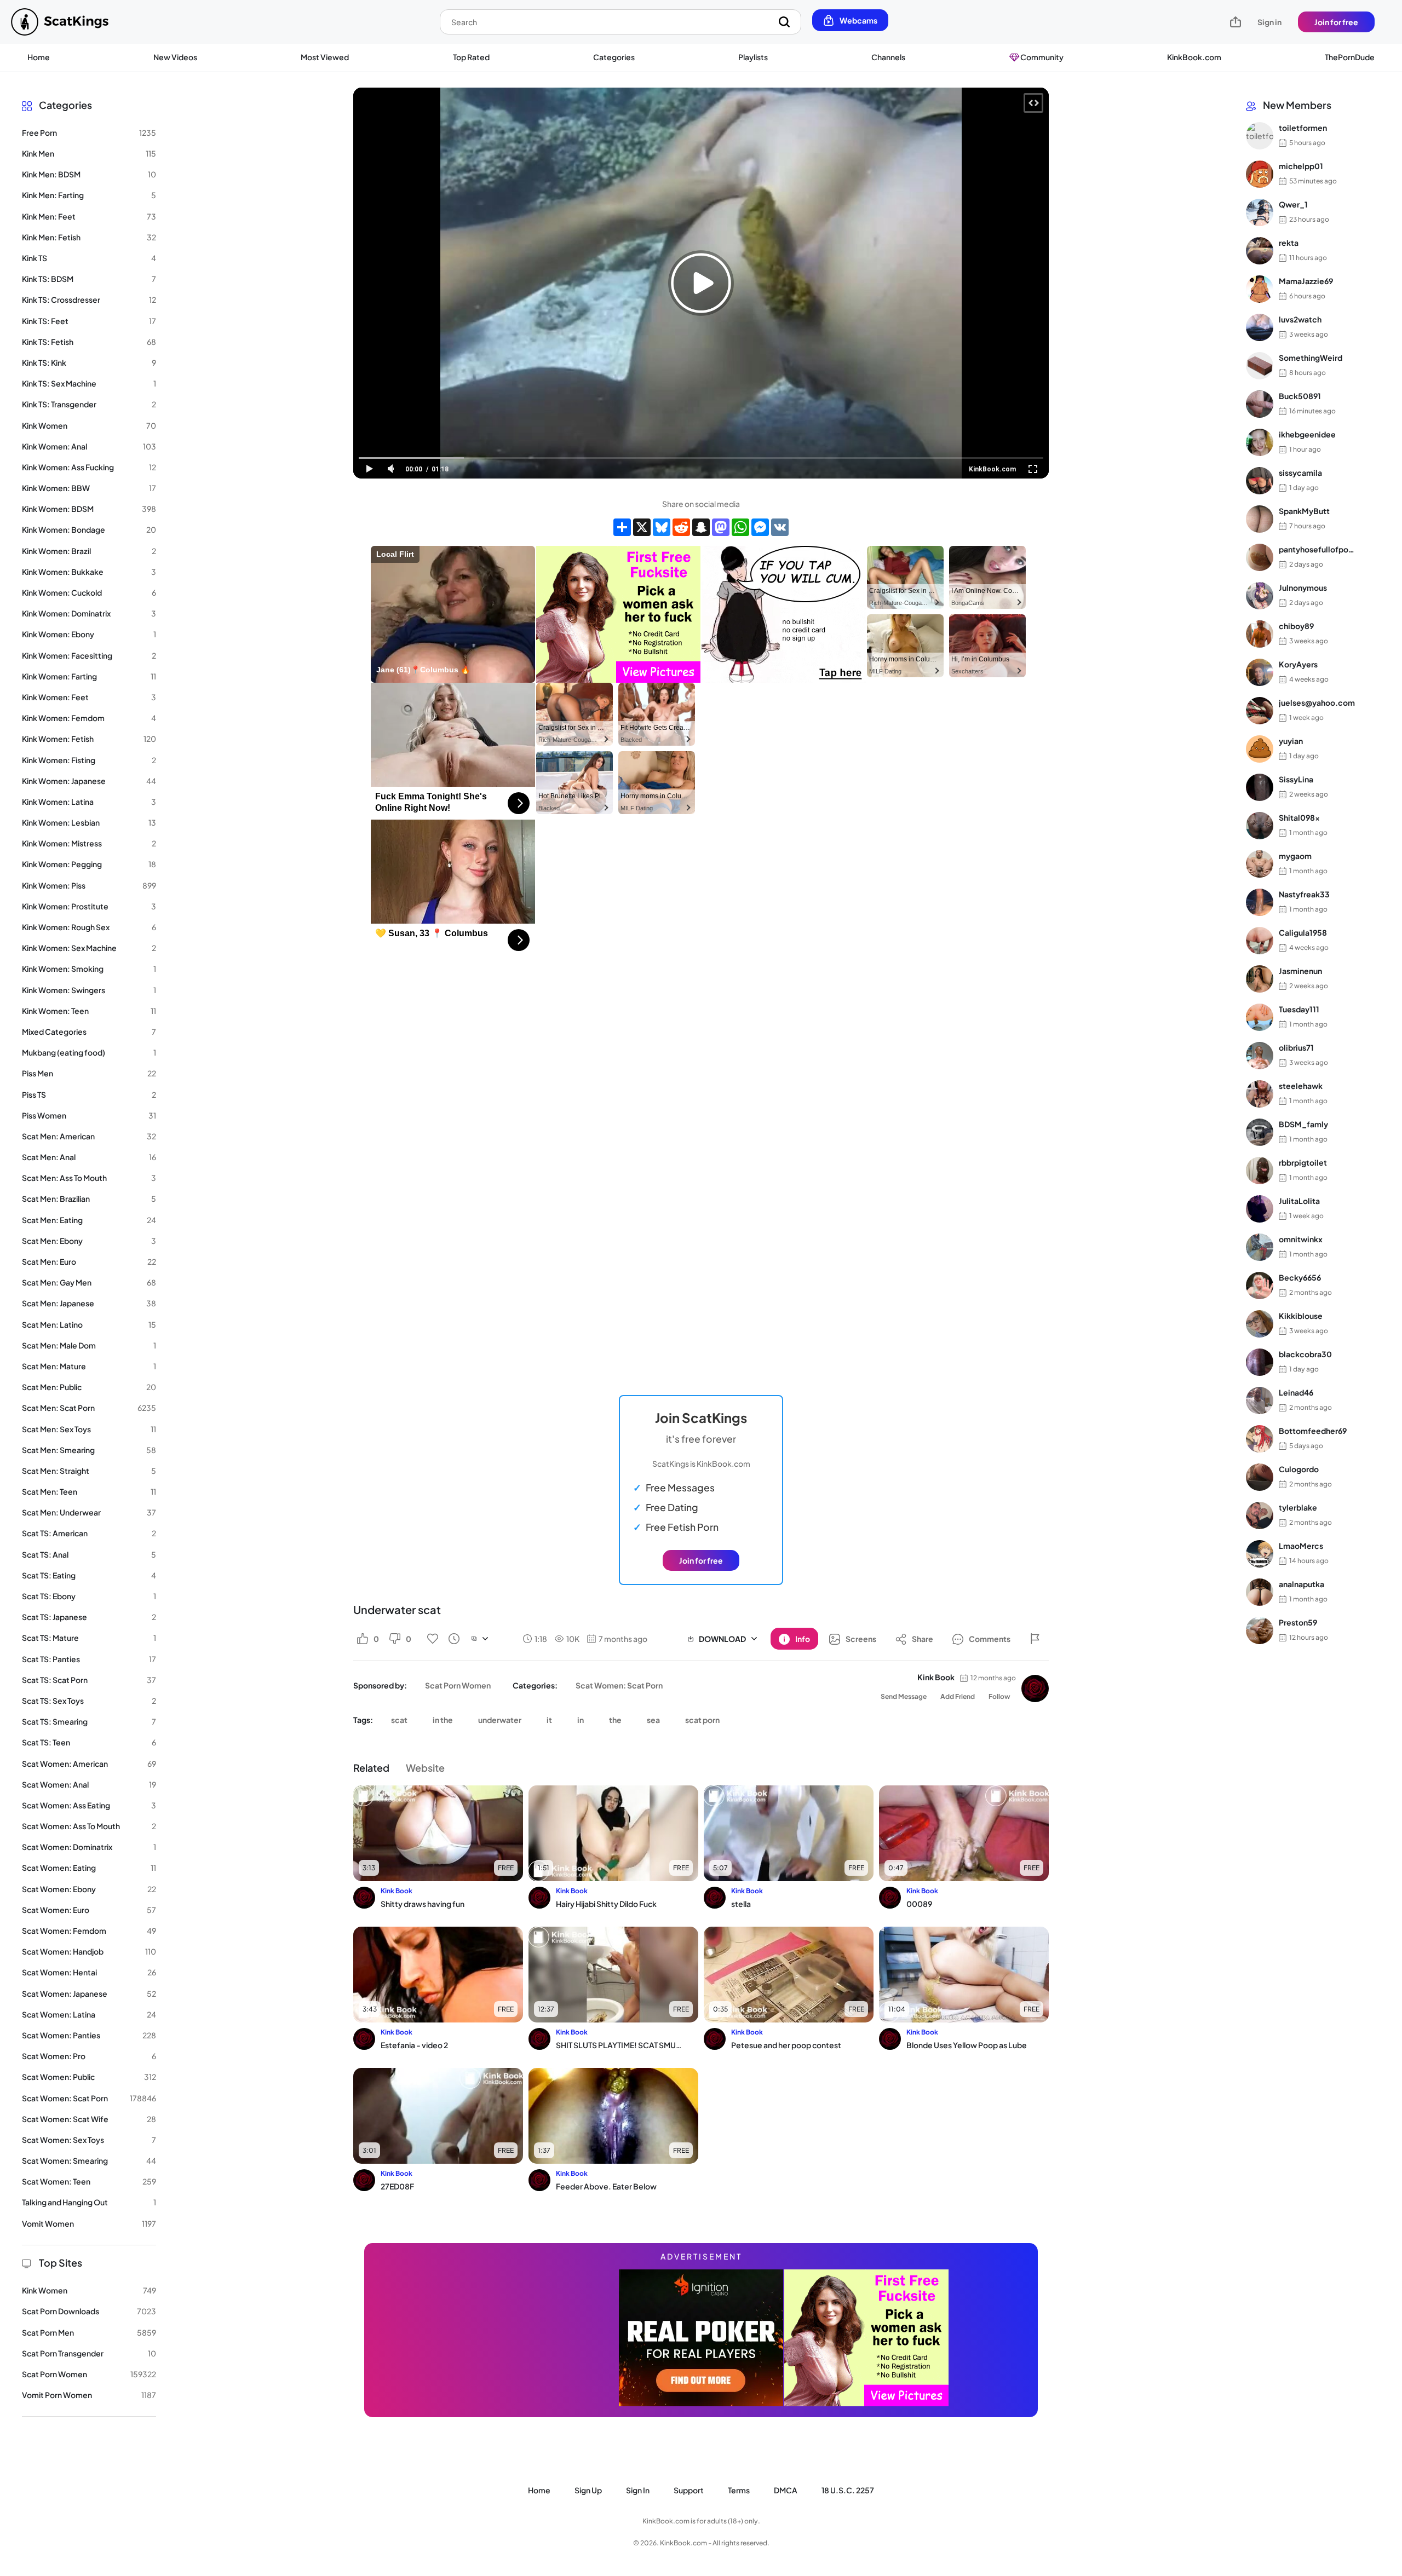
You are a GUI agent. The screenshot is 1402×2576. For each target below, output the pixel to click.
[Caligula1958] (1260, 941)
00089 (919, 1904)
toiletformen (1303, 128)
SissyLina (1296, 780)
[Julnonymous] (1260, 596)
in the (443, 1720)
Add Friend (958, 1696)
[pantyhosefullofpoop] (1260, 557)
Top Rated (471, 57)
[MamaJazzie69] (1260, 289)
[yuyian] (1260, 749)
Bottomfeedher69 (1313, 1431)
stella (741, 1904)
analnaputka (1302, 1584)
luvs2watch (1300, 320)
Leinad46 (1296, 1393)
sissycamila (1300, 473)
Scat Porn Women (458, 1685)
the (615, 1720)
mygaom (1295, 856)
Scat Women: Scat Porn (619, 1685)
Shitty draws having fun (423, 1904)
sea (653, 1720)
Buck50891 (1300, 396)
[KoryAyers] (1260, 672)
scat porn (702, 1720)
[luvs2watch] (1260, 327)
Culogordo (1299, 1469)
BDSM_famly (1303, 1125)
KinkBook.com (1194, 57)
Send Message (904, 1696)
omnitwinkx (1301, 1240)
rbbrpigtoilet (1303, 1163)
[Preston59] (1260, 1630)
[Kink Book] (1035, 1688)
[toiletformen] (1260, 136)
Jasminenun (1300, 971)
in (581, 1720)
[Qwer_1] (1260, 212)
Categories (614, 57)
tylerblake (1298, 1508)
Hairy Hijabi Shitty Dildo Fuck (606, 1904)
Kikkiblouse (1301, 1316)
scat (399, 1720)
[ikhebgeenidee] (1260, 442)
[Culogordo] (1260, 1477)
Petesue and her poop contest (786, 2045)
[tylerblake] (1260, 1515)
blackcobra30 (1305, 1355)
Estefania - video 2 (414, 2045)
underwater (500, 1720)
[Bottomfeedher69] (1260, 1439)
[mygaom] (1260, 864)
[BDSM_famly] (1260, 1132)
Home (39, 57)
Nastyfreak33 (1304, 895)
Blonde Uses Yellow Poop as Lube (967, 2045)
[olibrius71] (1260, 1056)
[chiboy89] (1260, 634)
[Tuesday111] (1260, 1017)
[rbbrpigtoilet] (1260, 1171)
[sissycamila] (1260, 481)
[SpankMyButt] (1260, 519)
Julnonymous (1303, 588)
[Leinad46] (1260, 1401)
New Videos (175, 57)
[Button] (1035, 1639)
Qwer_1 (1293, 205)
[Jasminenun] (1260, 979)
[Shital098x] (1260, 826)
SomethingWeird (1311, 358)
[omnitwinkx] (1260, 1247)
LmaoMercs (1301, 1546)
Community (1041, 57)
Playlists (753, 57)
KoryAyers (1298, 665)
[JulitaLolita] (1260, 1209)
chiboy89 (1296, 626)
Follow (999, 1696)
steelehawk (1301, 1086)
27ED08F (397, 2186)
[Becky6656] (1260, 1286)
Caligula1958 (1303, 933)
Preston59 (1298, 1623)
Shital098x (1299, 818)
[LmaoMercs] (1260, 1554)
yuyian (1291, 741)
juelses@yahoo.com (1317, 703)
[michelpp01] (1260, 174)
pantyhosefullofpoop (1317, 550)
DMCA (786, 2490)
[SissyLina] (1260, 787)
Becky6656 (1300, 1278)
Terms (739, 2490)
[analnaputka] (1260, 1592)
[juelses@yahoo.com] (1260, 711)
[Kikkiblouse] (1260, 1324)
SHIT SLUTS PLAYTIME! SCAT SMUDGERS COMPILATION (620, 2045)
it (549, 1720)
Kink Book (936, 1677)
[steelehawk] (1260, 1094)
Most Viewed (325, 57)
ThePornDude (1350, 57)
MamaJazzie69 (1306, 281)
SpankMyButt (1304, 511)
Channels (888, 57)
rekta (1289, 243)
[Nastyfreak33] (1260, 902)
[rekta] (1260, 251)
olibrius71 (1296, 1048)
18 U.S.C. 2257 (848, 2490)
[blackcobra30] (1260, 1362)
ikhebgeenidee (1307, 435)
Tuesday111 (1299, 1010)
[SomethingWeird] (1260, 366)
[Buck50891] (1260, 404)
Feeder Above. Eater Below (606, 2186)
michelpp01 (1301, 166)
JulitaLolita (1299, 1201)
